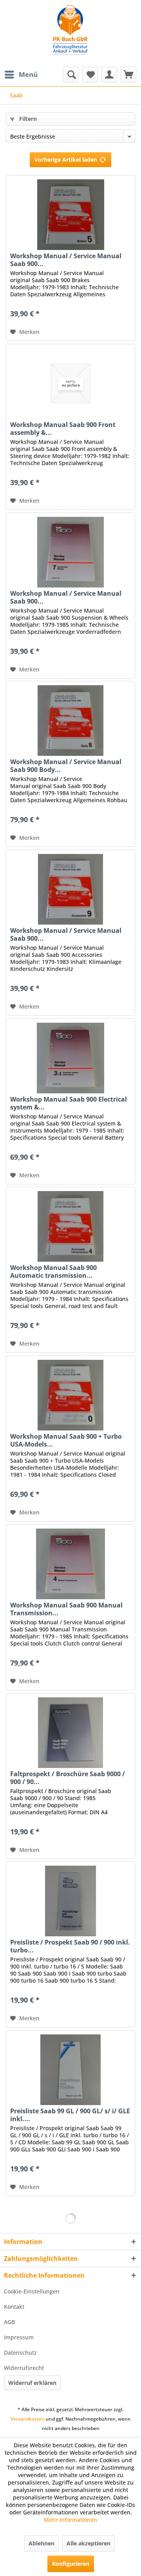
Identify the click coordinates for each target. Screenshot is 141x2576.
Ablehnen (42, 2543)
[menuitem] (21, 75)
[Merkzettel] (90, 75)
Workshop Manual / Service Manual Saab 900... (66, 260)
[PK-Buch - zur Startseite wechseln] (70, 33)
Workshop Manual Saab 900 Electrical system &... (69, 1103)
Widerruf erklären (32, 2383)
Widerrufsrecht (24, 2368)
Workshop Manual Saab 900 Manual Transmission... (66, 1609)
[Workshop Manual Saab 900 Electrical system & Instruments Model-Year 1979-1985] (70, 1058)
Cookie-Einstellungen (32, 2291)
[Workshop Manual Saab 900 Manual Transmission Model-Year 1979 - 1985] (70, 1564)
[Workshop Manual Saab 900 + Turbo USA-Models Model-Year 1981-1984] (70, 1395)
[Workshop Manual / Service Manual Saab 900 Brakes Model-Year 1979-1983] (70, 215)
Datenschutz (20, 2353)
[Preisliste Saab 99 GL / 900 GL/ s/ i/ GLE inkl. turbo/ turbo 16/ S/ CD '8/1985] (70, 2070)
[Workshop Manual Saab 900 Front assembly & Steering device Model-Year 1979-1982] (70, 383)
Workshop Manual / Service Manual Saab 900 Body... (66, 766)
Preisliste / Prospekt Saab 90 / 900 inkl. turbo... (70, 1946)
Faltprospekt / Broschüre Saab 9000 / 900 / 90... (68, 1778)
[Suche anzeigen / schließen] (71, 75)
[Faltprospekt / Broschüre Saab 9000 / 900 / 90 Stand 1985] (70, 1733)
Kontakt (14, 2307)
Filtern (27, 119)
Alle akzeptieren (89, 2543)
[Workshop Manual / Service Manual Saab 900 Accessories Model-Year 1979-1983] (70, 889)
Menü (28, 74)
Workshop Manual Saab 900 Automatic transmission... (53, 1272)
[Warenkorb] (128, 75)
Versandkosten (28, 2419)
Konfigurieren (71, 2564)
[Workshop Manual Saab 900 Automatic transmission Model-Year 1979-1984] (70, 1226)
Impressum (19, 2337)
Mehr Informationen (70, 2520)
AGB (9, 2322)
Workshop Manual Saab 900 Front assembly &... (63, 429)
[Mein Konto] (109, 75)
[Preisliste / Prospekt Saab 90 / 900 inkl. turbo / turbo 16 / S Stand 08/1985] (70, 1901)
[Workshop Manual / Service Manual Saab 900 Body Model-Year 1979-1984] (70, 721)
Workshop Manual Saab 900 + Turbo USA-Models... (66, 1440)
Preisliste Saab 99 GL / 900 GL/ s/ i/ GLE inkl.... (70, 2115)
